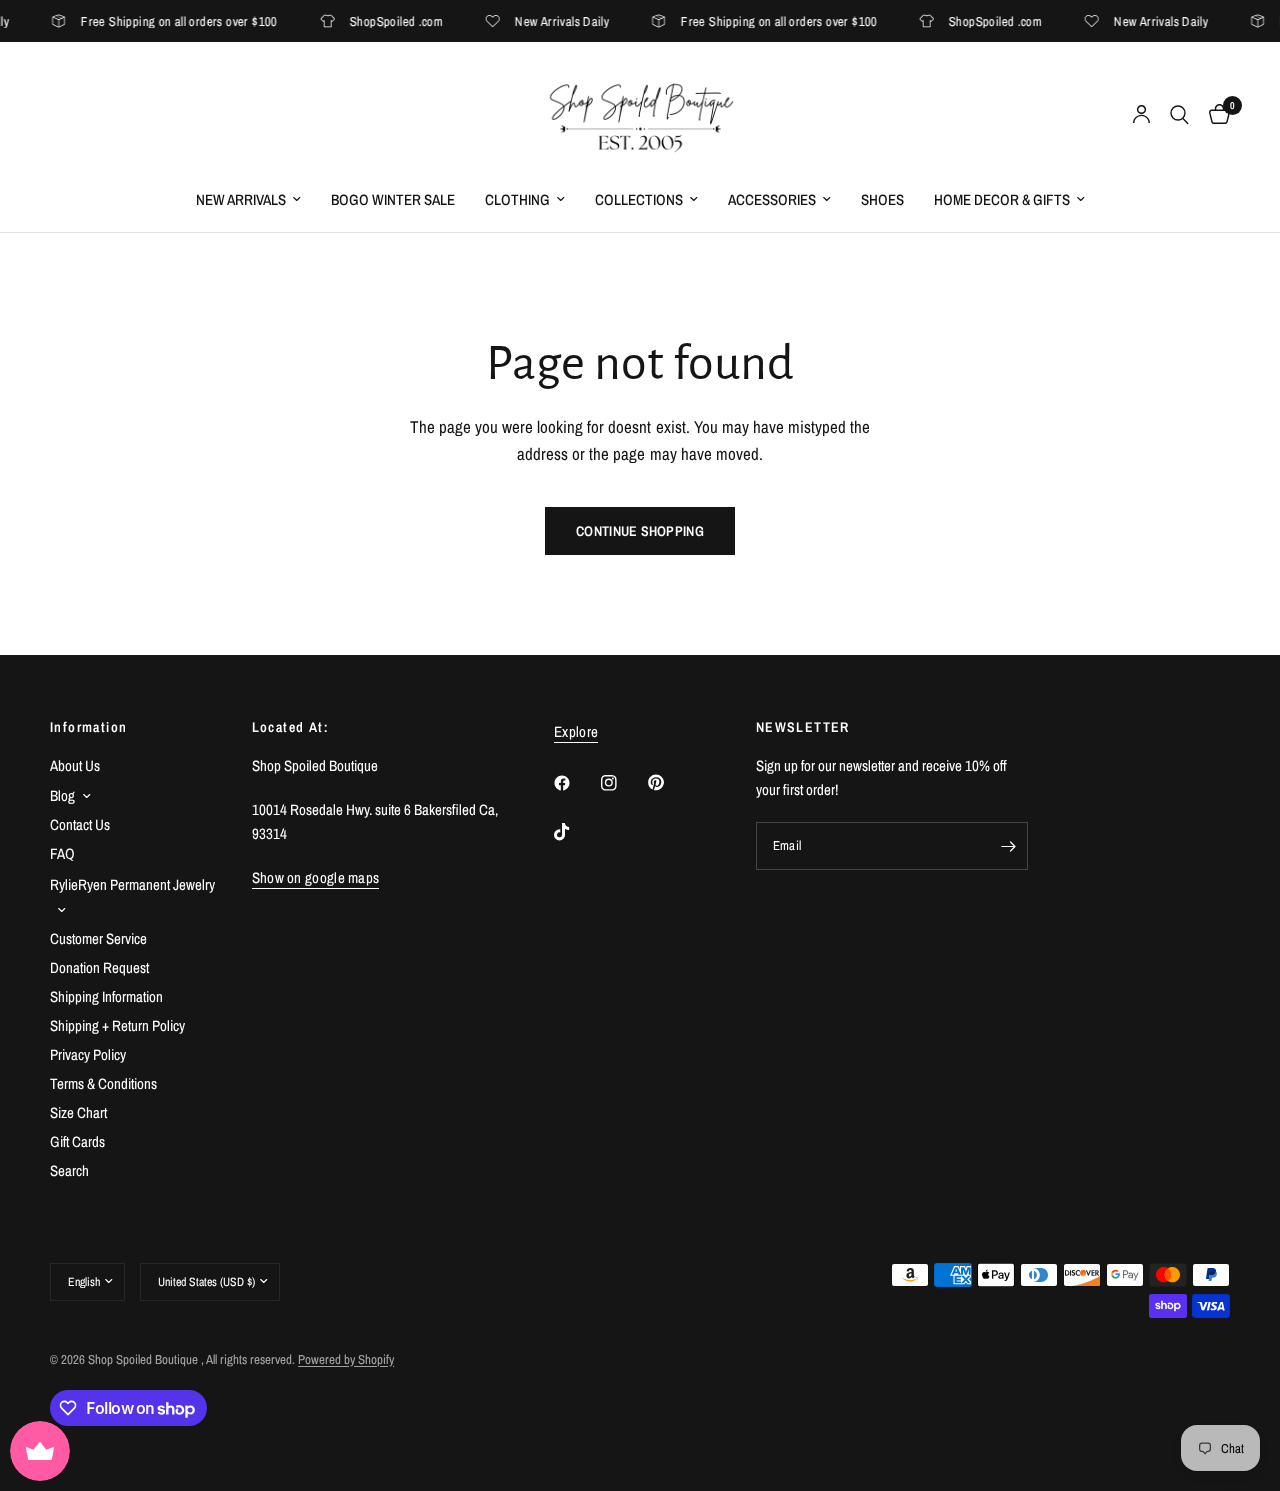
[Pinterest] (670, 782)
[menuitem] (248, 200)
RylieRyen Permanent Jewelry (132, 884)
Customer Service (98, 938)
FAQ (62, 853)
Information (88, 727)
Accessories (772, 199)
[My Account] (1141, 115)
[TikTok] (576, 832)
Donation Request (99, 967)
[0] (1214, 115)
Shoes (882, 199)
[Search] (1179, 115)
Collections (639, 199)
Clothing (517, 199)
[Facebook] (576, 783)
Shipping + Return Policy (117, 1025)
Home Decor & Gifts (1002, 199)
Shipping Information (106, 996)
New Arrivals (241, 199)
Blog (62, 795)
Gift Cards (77, 1141)
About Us (75, 765)
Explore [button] (576, 731)
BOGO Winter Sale (393, 199)
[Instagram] (623, 783)
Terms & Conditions (103, 1083)
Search (69, 1170)
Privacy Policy (88, 1054)
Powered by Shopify (346, 1359)
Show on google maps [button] (316, 877)
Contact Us (80, 824)
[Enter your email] (1008, 846)
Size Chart (78, 1112)
